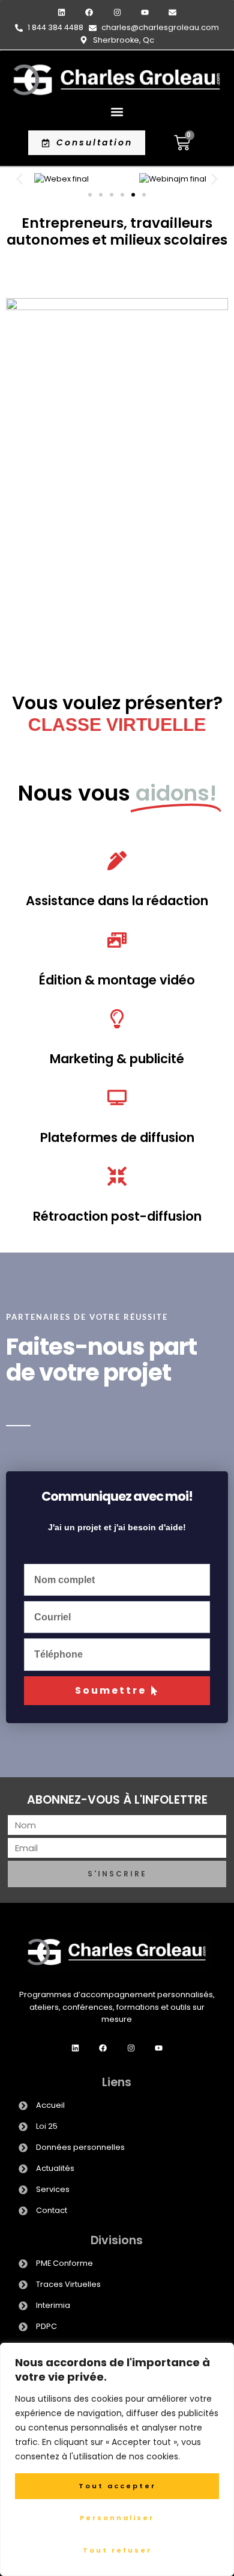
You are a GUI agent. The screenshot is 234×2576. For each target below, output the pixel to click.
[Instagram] (117, 12)
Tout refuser (117, 2550)
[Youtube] (145, 12)
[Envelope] (172, 12)
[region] (117, 2459)
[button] (117, 111)
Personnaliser (117, 2518)
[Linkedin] (61, 12)
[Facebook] (89, 12)
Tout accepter (117, 2486)
